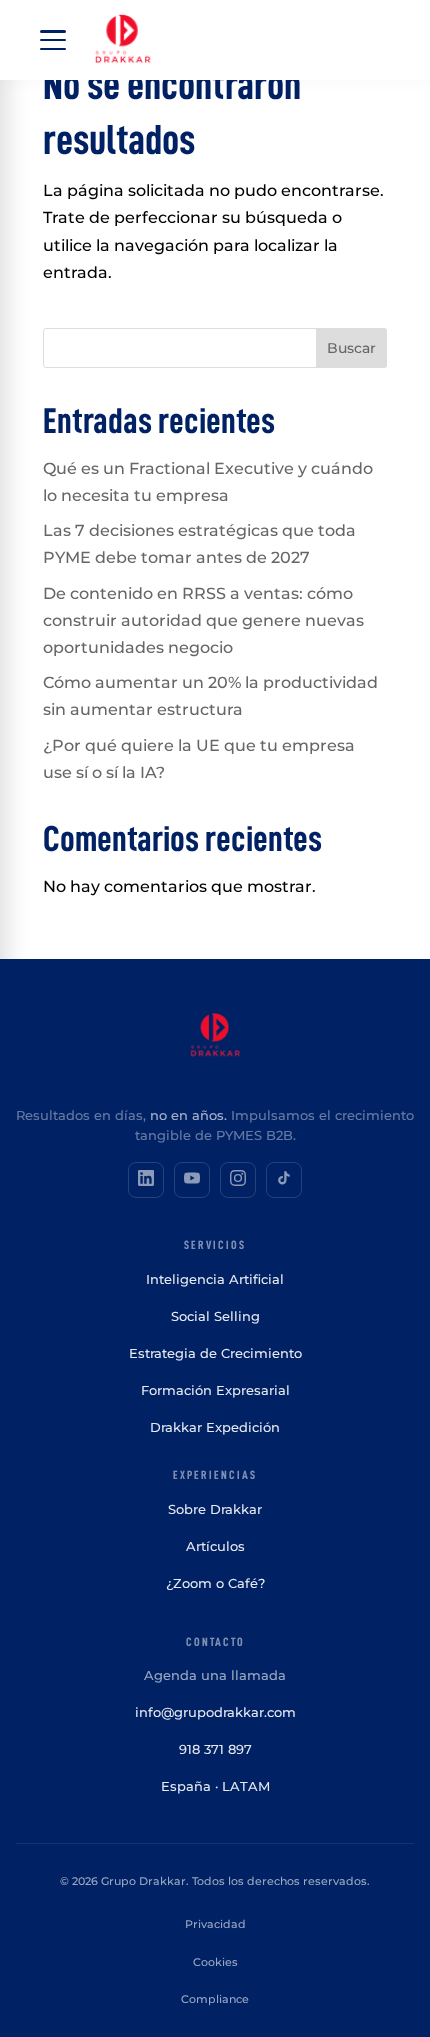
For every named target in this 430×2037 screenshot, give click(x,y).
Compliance (215, 1999)
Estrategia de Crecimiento (215, 1353)
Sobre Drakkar (215, 1509)
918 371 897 (215, 1749)
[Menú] (53, 40)
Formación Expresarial (215, 1390)
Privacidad (215, 1924)
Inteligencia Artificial (215, 1279)
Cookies (215, 1962)
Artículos (215, 1546)
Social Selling (215, 1316)
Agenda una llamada (215, 1675)
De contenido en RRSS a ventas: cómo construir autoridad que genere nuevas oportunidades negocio (203, 620)
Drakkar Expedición (215, 1427)
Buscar (351, 348)
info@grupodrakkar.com (215, 1712)
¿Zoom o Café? (215, 1583)
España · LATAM (215, 1786)
